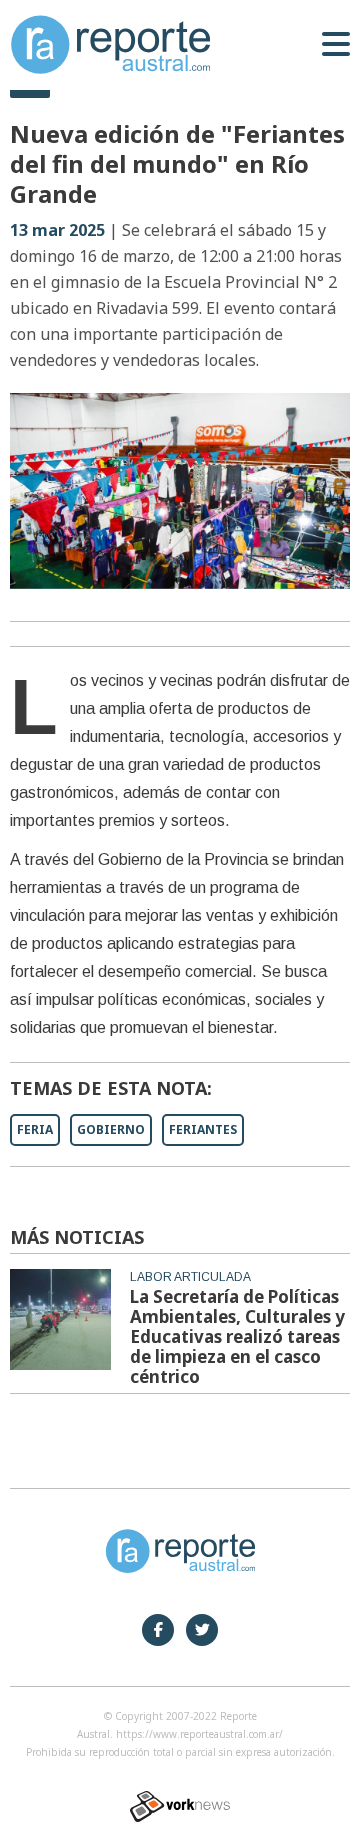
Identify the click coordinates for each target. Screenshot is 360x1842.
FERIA (35, 1129)
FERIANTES (203, 1129)
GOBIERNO (111, 1129)
